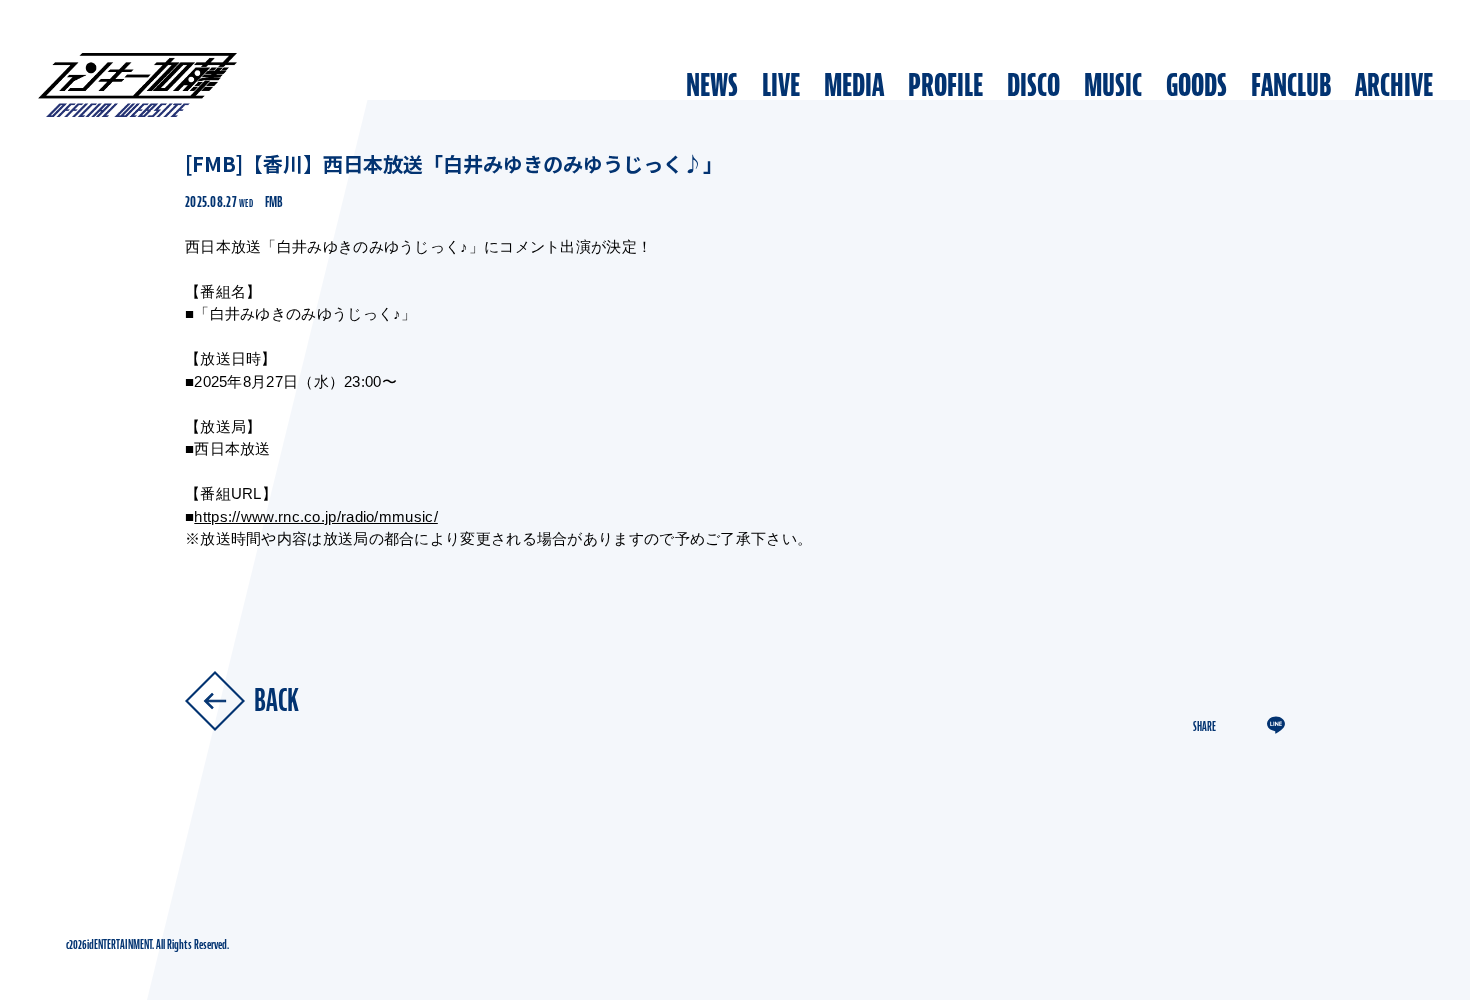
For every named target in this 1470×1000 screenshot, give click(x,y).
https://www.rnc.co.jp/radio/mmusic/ (316, 516)
